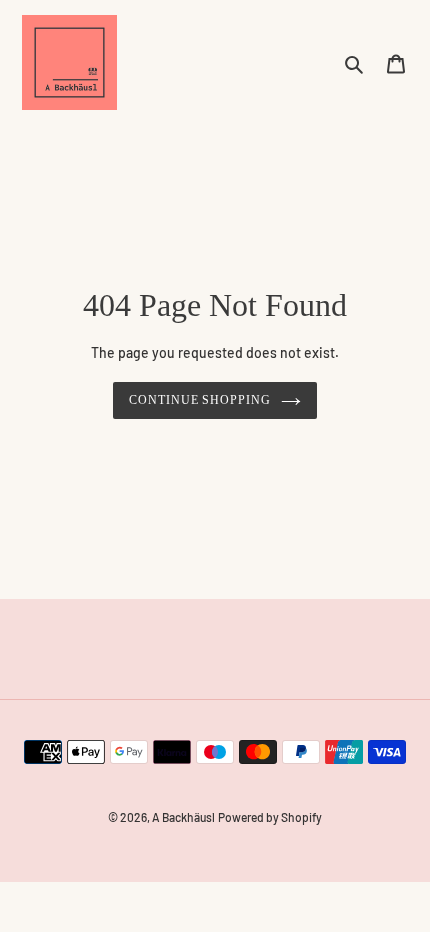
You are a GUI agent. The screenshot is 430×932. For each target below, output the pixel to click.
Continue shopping (200, 400)
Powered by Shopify (270, 817)
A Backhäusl (183, 817)
